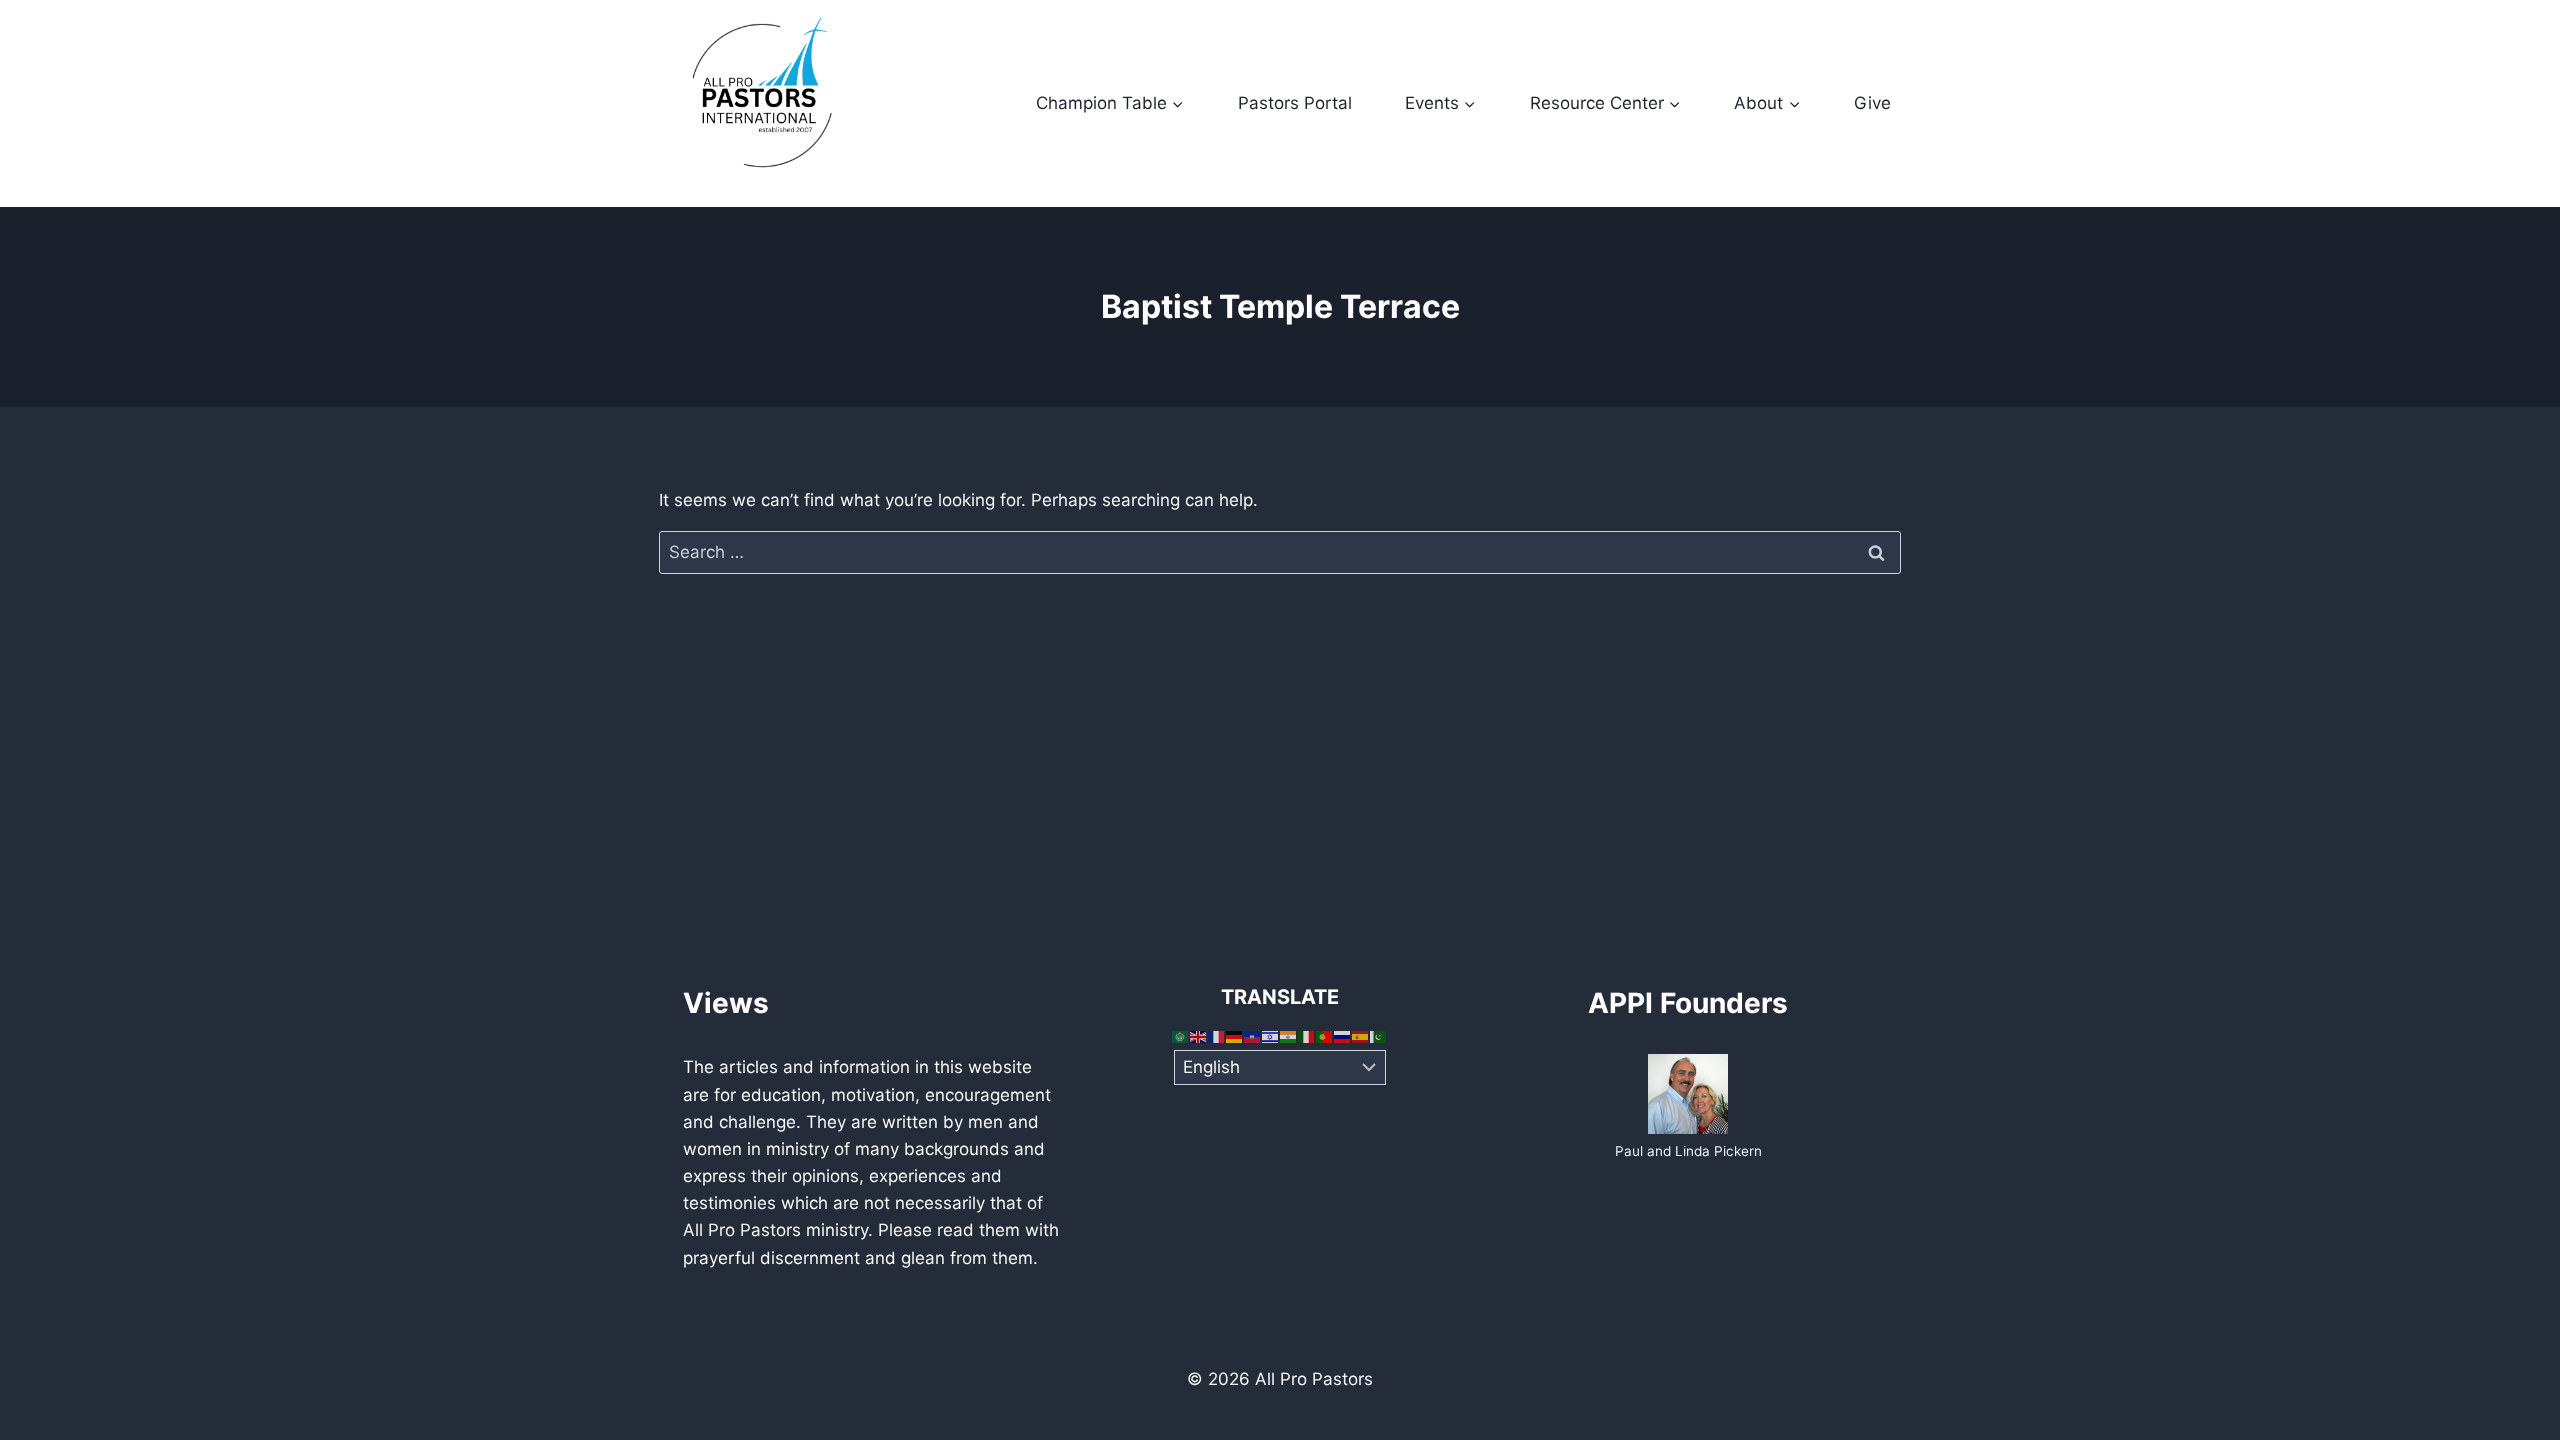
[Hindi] (1289, 1035)
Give (1872, 103)
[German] (1235, 1035)
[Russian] (1343, 1035)
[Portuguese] (1325, 1035)
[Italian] (1307, 1035)
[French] (1217, 1035)
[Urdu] (1379, 1035)
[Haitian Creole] (1253, 1035)
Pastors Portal (1295, 103)
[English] (1199, 1035)
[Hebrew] (1271, 1035)
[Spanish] (1361, 1035)
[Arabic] (1181, 1035)
